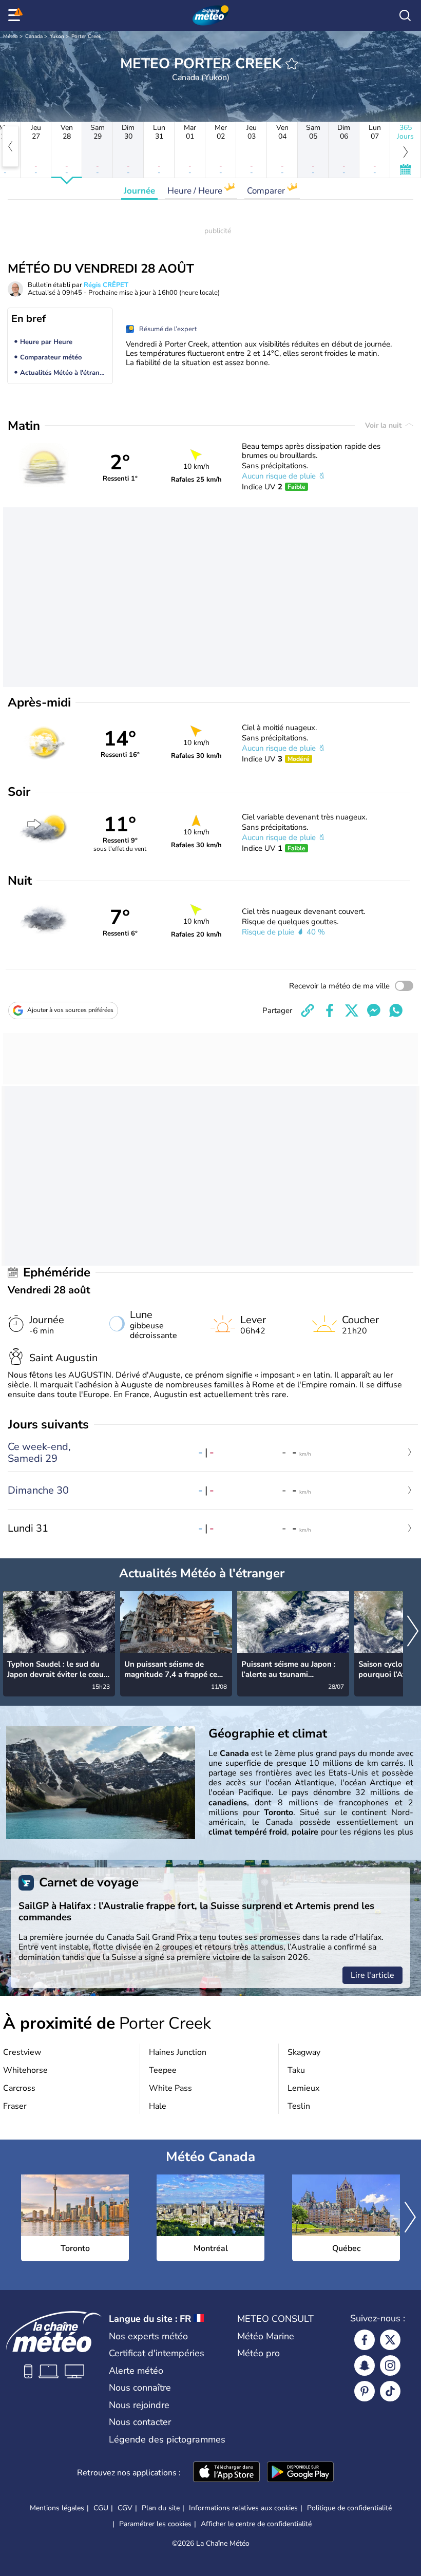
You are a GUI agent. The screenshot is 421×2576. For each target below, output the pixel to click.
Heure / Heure (196, 191)
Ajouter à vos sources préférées (70, 1010)
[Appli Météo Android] (300, 2473)
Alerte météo (136, 2371)
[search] (405, 15)
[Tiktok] (390, 2391)
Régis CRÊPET (106, 285)
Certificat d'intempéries (157, 2353)
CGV (125, 2508)
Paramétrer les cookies (155, 2524)
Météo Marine (266, 2336)
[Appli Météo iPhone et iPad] (226, 2473)
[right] (413, 1632)
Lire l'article (372, 1975)
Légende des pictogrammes (167, 2439)
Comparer (267, 191)
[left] (10, 146)
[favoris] (292, 64)
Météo (11, 36)
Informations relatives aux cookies (243, 2508)
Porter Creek (86, 36)
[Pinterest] (365, 2391)
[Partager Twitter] (352, 1010)
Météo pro (259, 2353)
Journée (139, 191)
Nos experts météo (148, 2336)
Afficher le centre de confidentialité (256, 2524)
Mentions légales (57, 2508)
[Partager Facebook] (330, 1010)
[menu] (16, 15)
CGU (101, 2508)
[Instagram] (390, 2365)
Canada (34, 36)
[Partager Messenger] (374, 1010)
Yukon (57, 36)
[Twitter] (390, 2340)
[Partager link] (308, 1010)
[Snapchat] (365, 2365)
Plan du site (161, 2508)
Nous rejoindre (139, 2405)
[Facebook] (365, 2340)
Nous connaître (140, 2388)
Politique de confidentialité (349, 2508)
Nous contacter (140, 2422)
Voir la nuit (384, 425)
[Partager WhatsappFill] (396, 1010)
